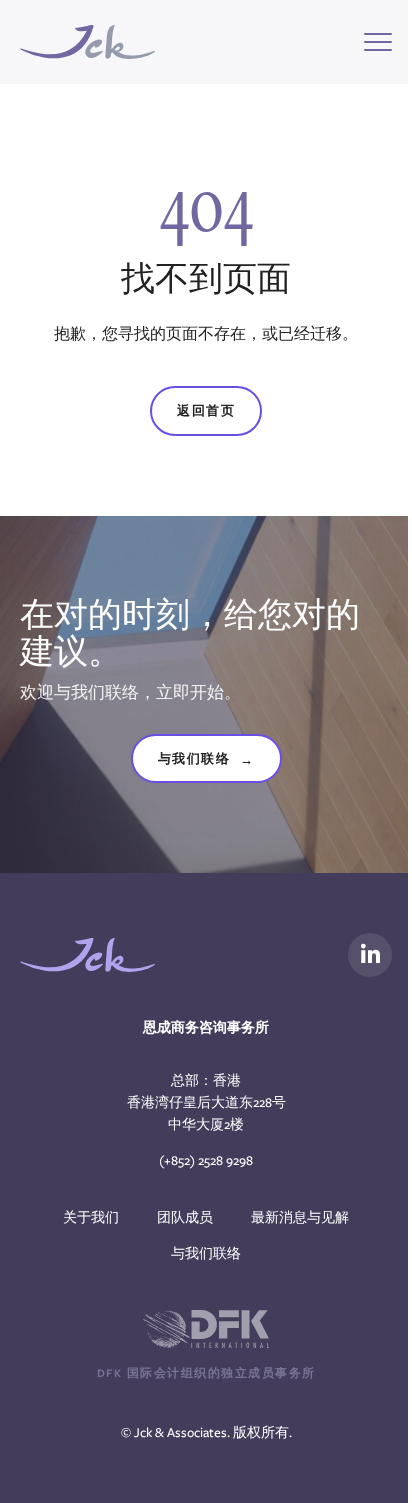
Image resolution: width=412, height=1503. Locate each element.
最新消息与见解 (300, 1217)
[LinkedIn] (370, 955)
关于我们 (91, 1217)
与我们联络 (206, 759)
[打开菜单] (378, 42)
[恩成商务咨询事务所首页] (87, 42)
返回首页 (206, 410)
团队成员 (185, 1217)
